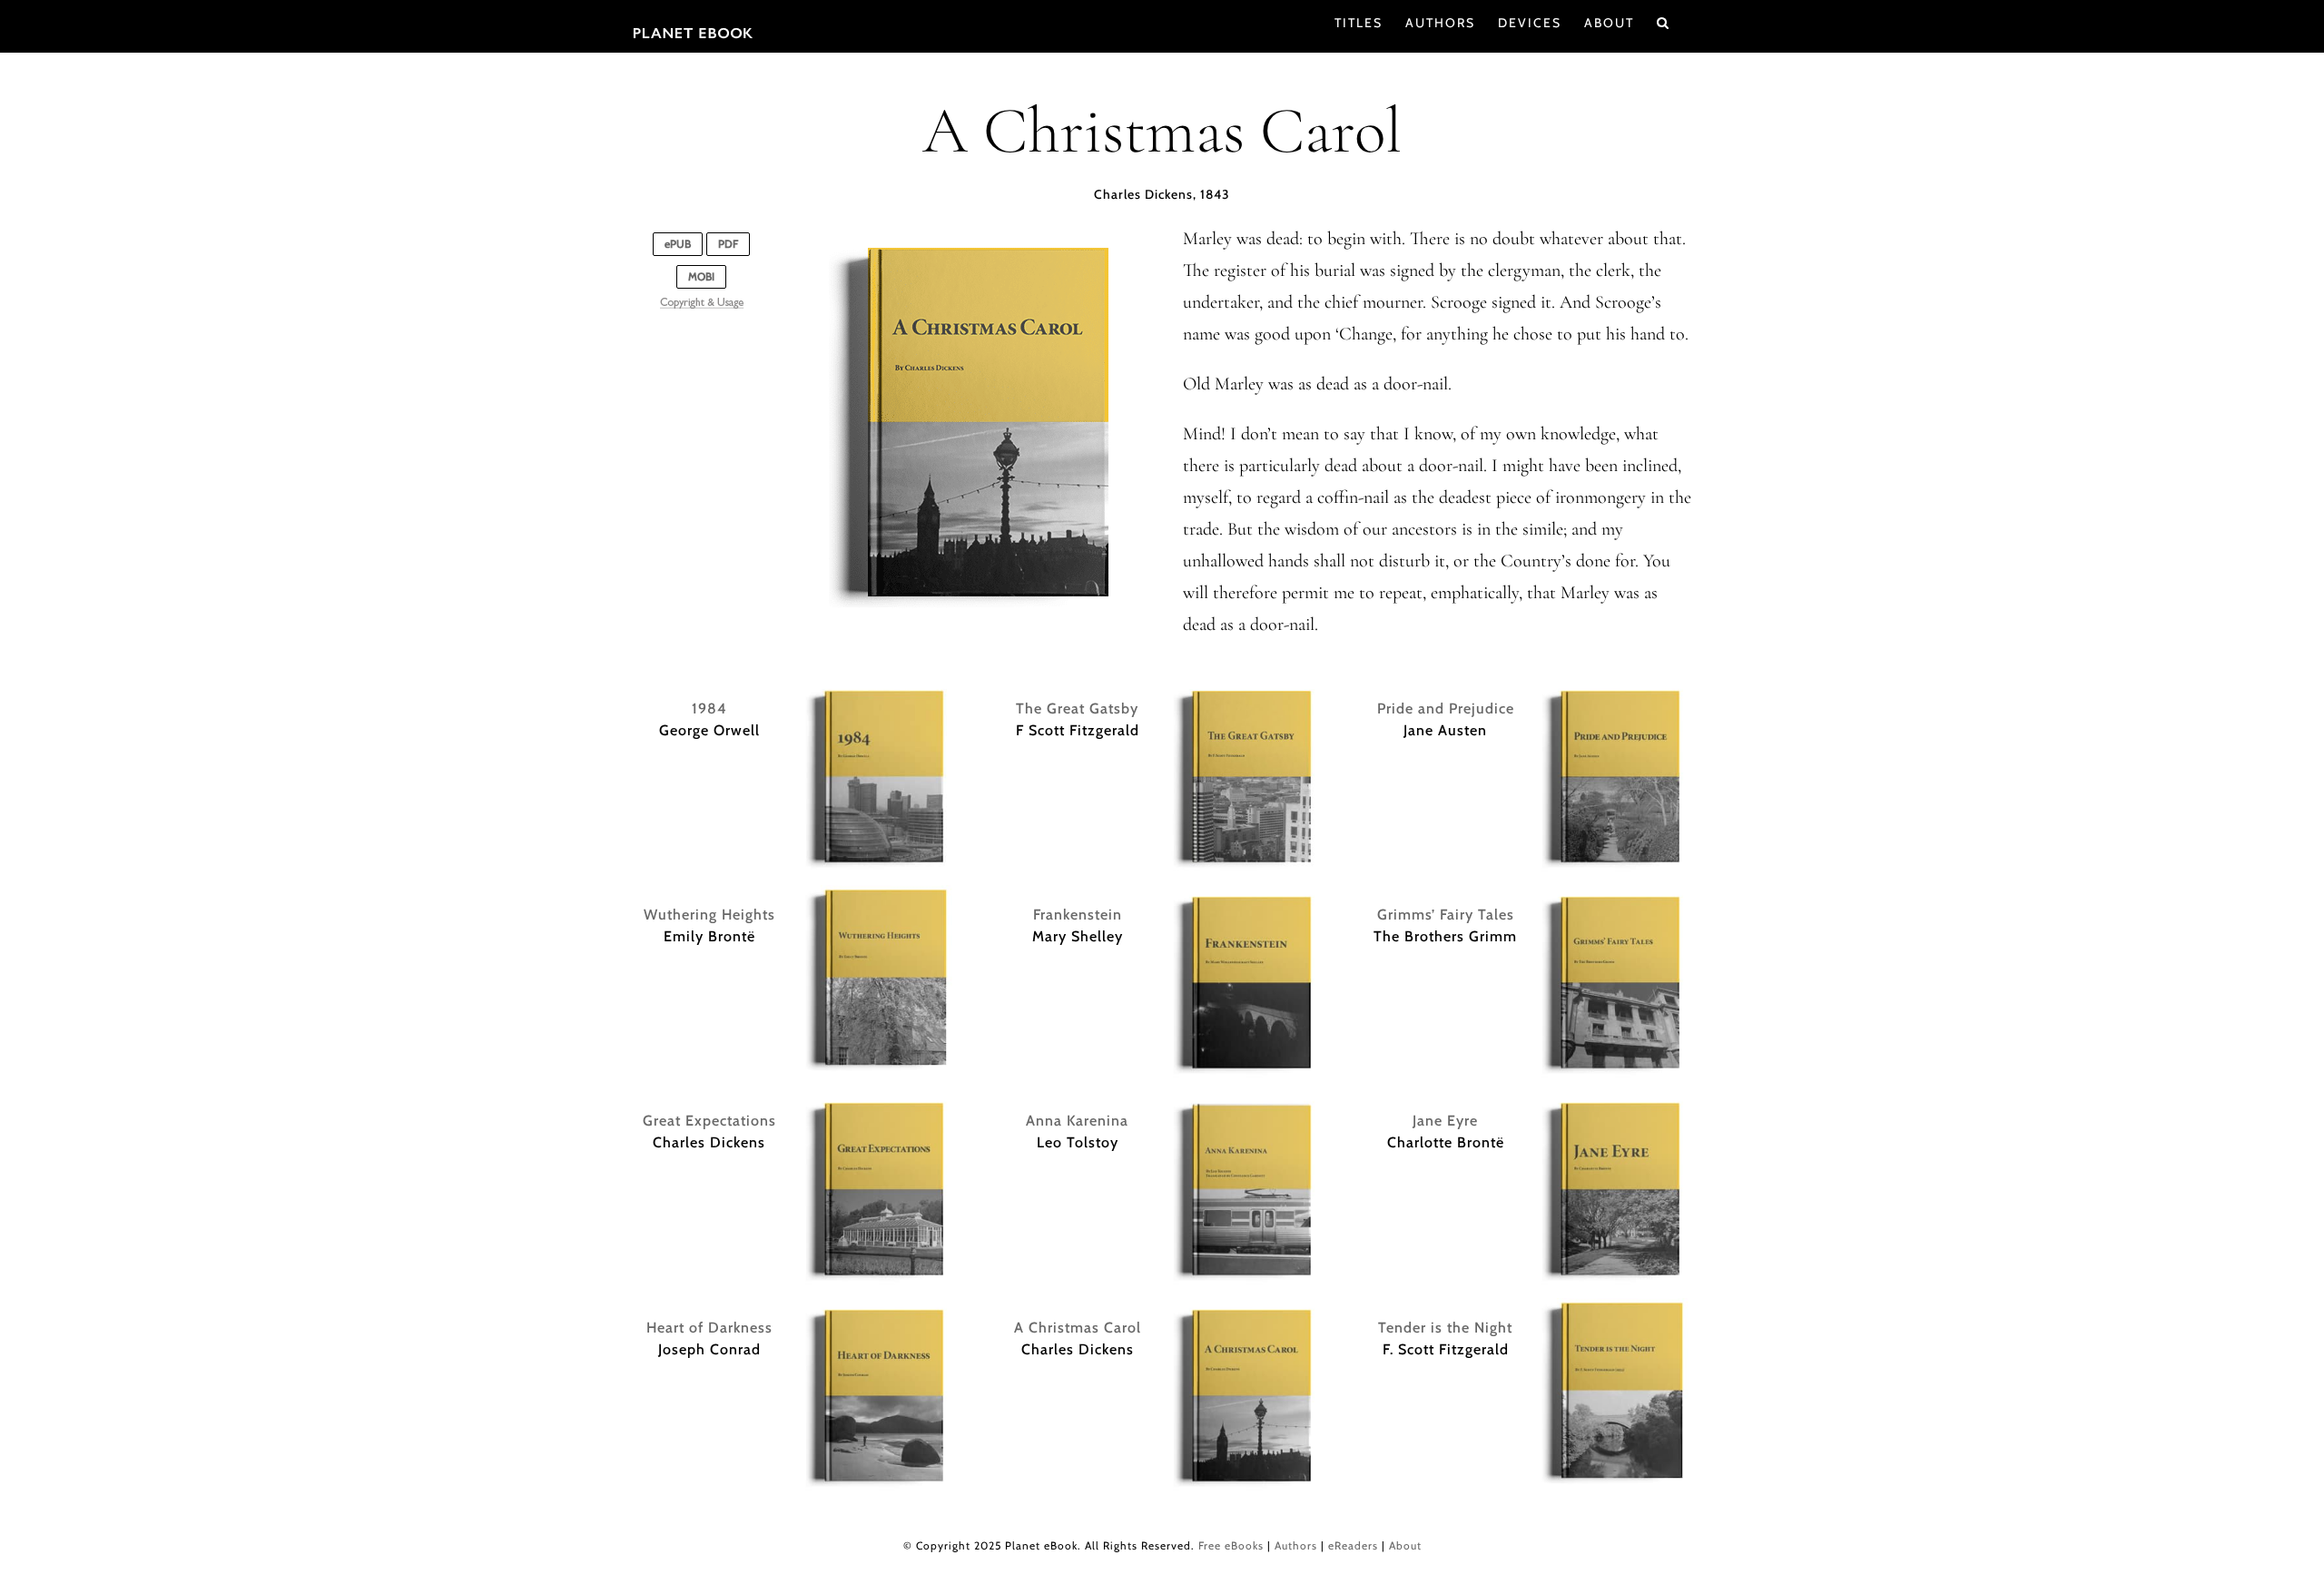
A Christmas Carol (1078, 1328)
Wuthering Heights (709, 915)
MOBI (701, 276)
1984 (709, 708)
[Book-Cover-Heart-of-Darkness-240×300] (879, 1307)
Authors (1296, 1545)
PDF (728, 244)
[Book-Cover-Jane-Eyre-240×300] (1615, 1100)
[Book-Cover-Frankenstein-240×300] (1246, 894)
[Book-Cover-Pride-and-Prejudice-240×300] (1615, 688)
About (1405, 1545)
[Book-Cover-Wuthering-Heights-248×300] (879, 894)
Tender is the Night (1445, 1328)
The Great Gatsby (1077, 708)
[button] (1664, 23)
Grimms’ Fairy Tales (1446, 915)
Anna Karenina (1077, 1121)
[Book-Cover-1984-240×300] (879, 688)
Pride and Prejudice (1446, 708)
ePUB (678, 244)
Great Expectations (709, 1121)
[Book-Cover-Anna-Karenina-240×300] (1246, 1100)
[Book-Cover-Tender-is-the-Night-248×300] (1615, 1307)
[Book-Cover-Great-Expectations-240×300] (879, 1100)
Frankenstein (1078, 915)
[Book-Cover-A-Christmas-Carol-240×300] (1246, 1307)
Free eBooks (1231, 1545)
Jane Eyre (1445, 1121)
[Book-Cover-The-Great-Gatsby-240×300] (1246, 688)
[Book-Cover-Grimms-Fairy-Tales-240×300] (1615, 894)
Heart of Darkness (709, 1328)
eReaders (1353, 1545)
